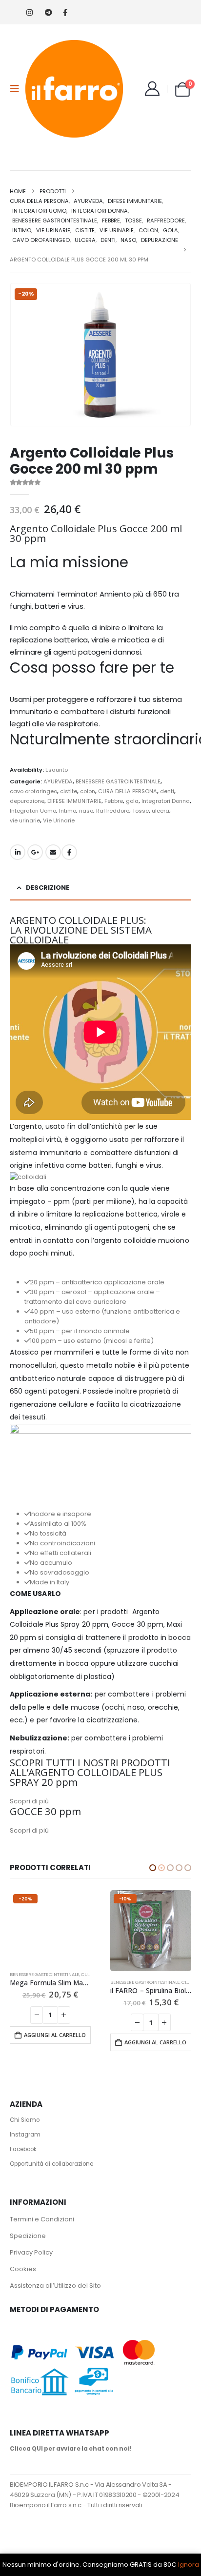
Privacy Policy (31, 2252)
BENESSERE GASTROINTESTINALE (118, 781)
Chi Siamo (25, 2120)
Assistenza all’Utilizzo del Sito (55, 2286)
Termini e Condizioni (42, 2219)
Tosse (141, 811)
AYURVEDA (58, 781)
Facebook (69, 852)
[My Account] (152, 89)
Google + (35, 852)
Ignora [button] (189, 2565)
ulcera (161, 811)
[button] (18, 89)
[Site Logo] (74, 89)
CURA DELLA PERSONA (128, 791)
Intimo (68, 811)
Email (53, 852)
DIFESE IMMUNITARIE (74, 801)
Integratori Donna (166, 801)
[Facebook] (65, 12)
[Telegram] (48, 12)
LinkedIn (18, 852)
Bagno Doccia (128, 1982)
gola (132, 801)
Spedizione (28, 2236)
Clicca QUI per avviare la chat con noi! (71, 2449)
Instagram (25, 2135)
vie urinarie (25, 820)
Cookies (23, 2269)
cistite (69, 791)
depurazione (27, 801)
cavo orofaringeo (33, 791)
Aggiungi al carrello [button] (55, 2042)
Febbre (114, 801)
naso (86, 811)
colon (88, 791)
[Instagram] (30, 12)
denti (167, 791)
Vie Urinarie (59, 820)
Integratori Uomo (33, 811)
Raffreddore (113, 811)
